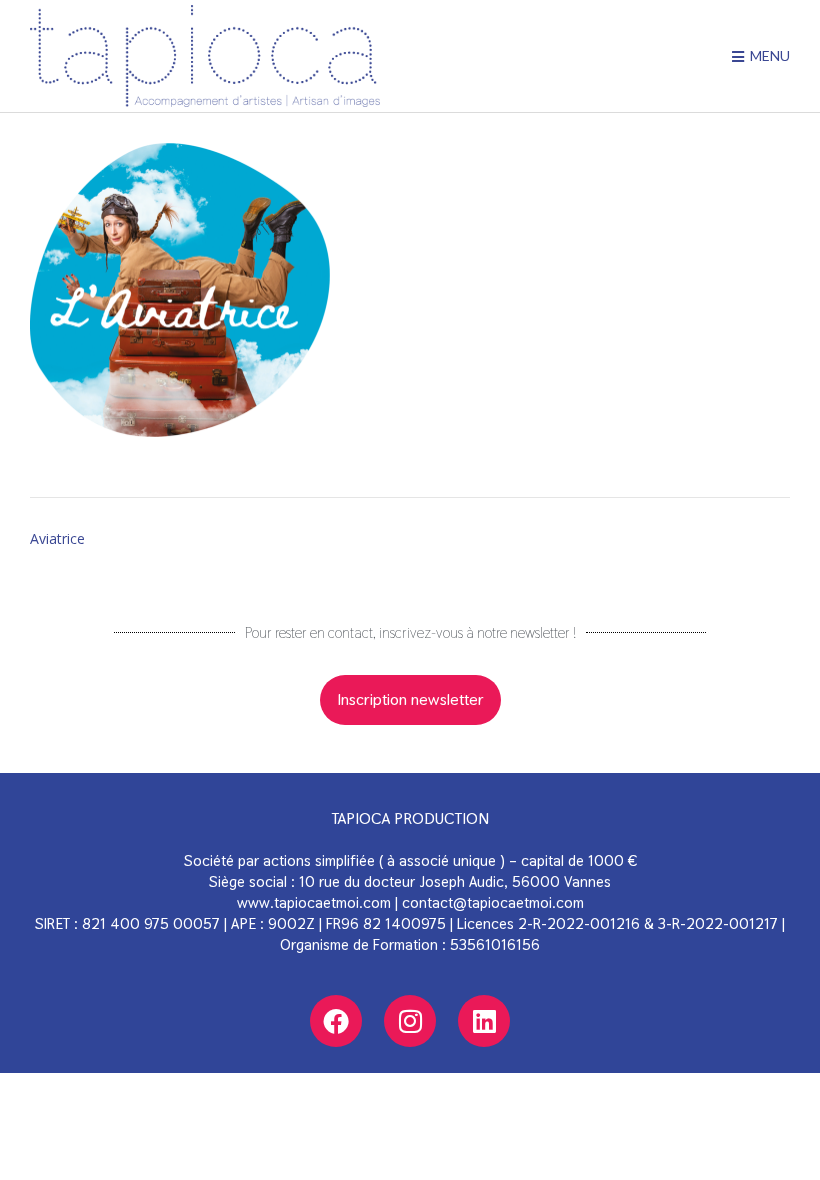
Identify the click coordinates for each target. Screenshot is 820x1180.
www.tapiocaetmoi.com (314, 902)
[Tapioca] (205, 56)
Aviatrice (57, 538)
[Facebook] (336, 1021)
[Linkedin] (484, 1021)
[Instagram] (410, 1021)
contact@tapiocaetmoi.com (493, 902)
